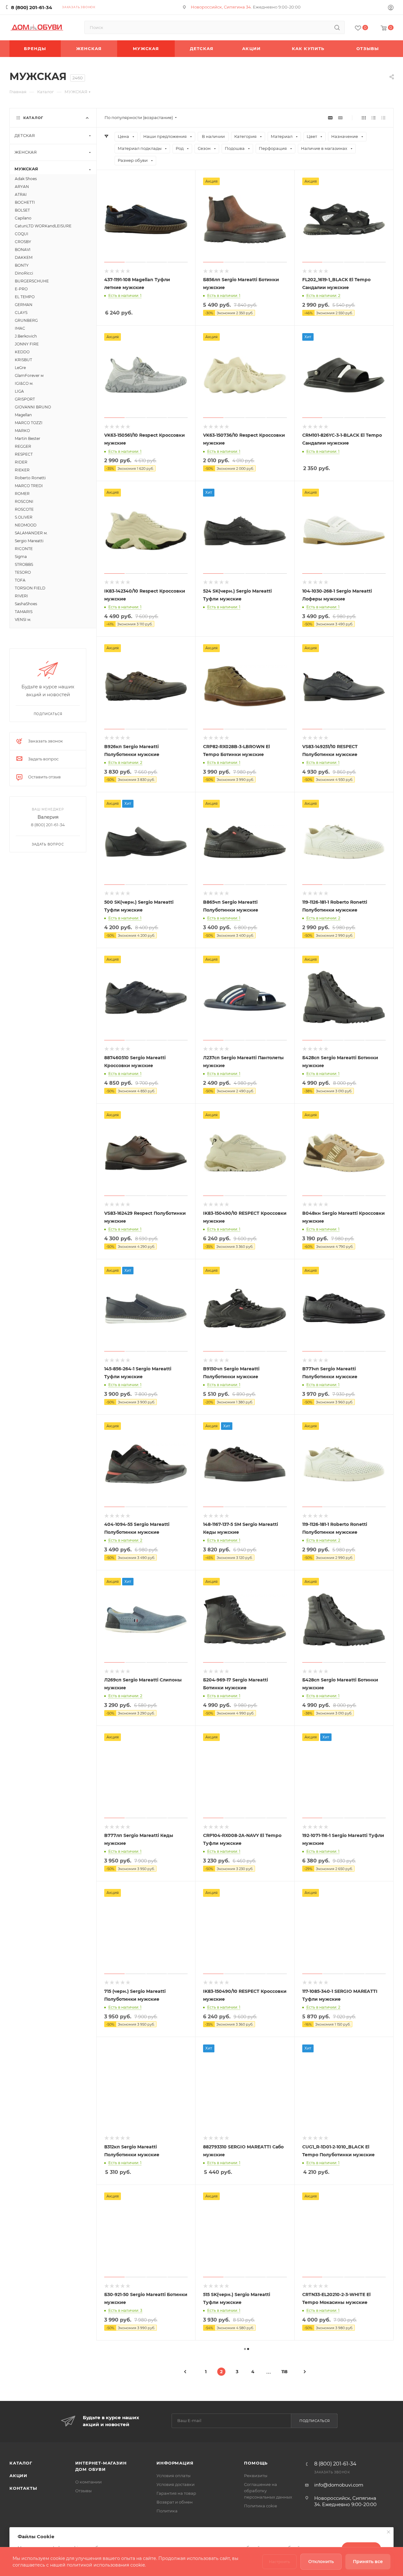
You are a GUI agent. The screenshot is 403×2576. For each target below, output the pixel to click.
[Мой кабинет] (391, 8)
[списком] (374, 118)
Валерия (48, 817)
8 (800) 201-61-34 (31, 7)
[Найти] (337, 27)
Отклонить (321, 2562)
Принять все (368, 2562)
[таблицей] (383, 118)
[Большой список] (340, 118)
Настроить (279, 2562)
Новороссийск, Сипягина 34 (221, 7)
